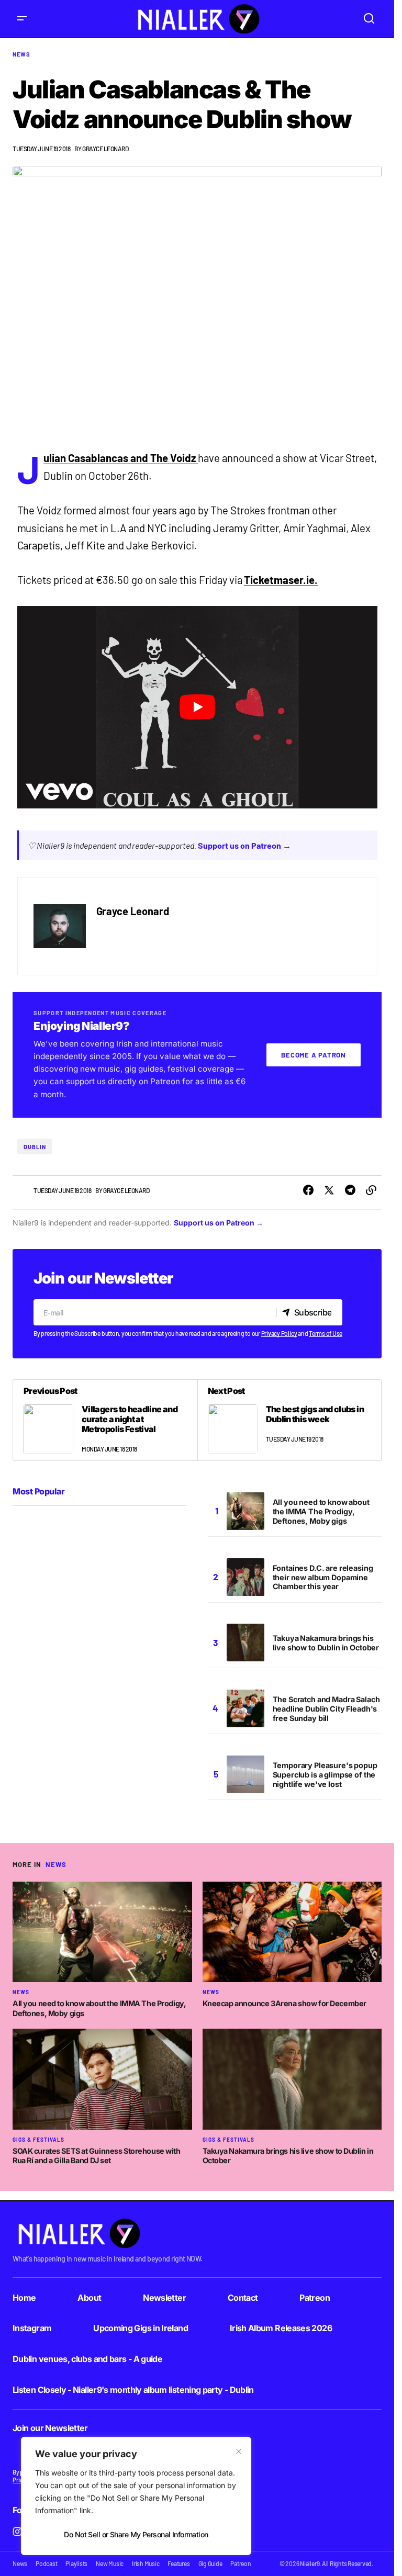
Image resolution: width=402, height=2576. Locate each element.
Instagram (32, 2328)
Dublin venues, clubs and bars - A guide (87, 2359)
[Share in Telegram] (350, 1190)
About (89, 2298)
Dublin (35, 1147)
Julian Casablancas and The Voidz (120, 458)
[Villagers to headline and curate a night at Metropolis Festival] (105, 1420)
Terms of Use (326, 1333)
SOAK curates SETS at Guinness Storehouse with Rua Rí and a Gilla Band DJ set (97, 2156)
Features (178, 2563)
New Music (110, 2563)
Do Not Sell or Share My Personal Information (136, 2534)
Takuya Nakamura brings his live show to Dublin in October (326, 1643)
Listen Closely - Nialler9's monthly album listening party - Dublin (133, 2390)
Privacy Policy (279, 1333)
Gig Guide (210, 2563)
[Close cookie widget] (239, 2451)
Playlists (76, 2563)
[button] (22, 19)
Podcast (46, 2563)
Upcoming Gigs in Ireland (141, 2328)
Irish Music (146, 2563)
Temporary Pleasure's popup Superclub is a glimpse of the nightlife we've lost (325, 1775)
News (21, 54)
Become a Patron (314, 1055)
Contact (243, 2298)
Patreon (315, 2298)
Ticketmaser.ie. (281, 580)
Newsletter (164, 2298)
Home (24, 2298)
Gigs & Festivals (38, 2140)
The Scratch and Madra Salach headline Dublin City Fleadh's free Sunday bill (326, 1709)
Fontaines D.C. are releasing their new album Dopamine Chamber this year (323, 1577)
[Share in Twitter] (329, 1190)
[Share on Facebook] (308, 1190)
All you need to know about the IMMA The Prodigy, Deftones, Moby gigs (321, 1511)
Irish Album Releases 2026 (281, 2328)
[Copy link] (371, 1190)
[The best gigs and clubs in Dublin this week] (289, 1420)
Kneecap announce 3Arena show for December (284, 2003)
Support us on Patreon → (244, 845)
